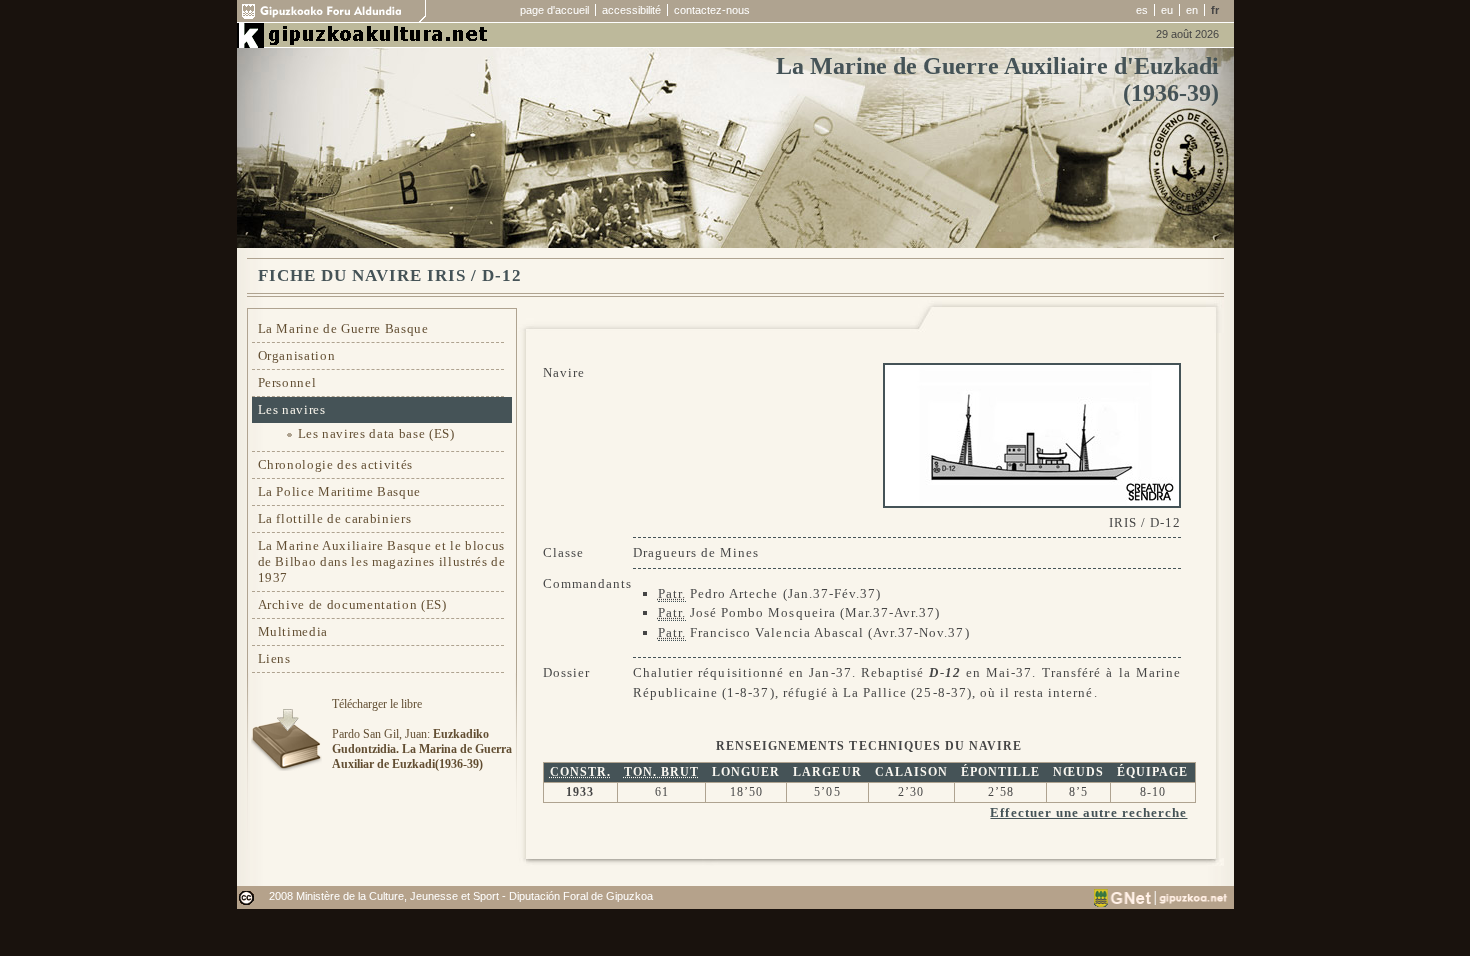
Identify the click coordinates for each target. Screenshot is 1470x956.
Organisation (297, 355)
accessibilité (631, 10)
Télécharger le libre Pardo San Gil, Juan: (422, 734)
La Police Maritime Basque (340, 491)
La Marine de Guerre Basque (343, 328)
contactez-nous (712, 10)
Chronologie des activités (336, 464)
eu (1167, 10)
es (1142, 10)
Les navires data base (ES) (376, 433)
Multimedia (293, 631)
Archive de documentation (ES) (352, 604)
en (1192, 10)
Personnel (287, 382)
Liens (274, 658)
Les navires (292, 409)
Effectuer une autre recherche (1088, 812)
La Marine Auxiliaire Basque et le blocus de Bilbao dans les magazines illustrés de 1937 (382, 561)
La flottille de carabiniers (335, 518)
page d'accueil (554, 10)
